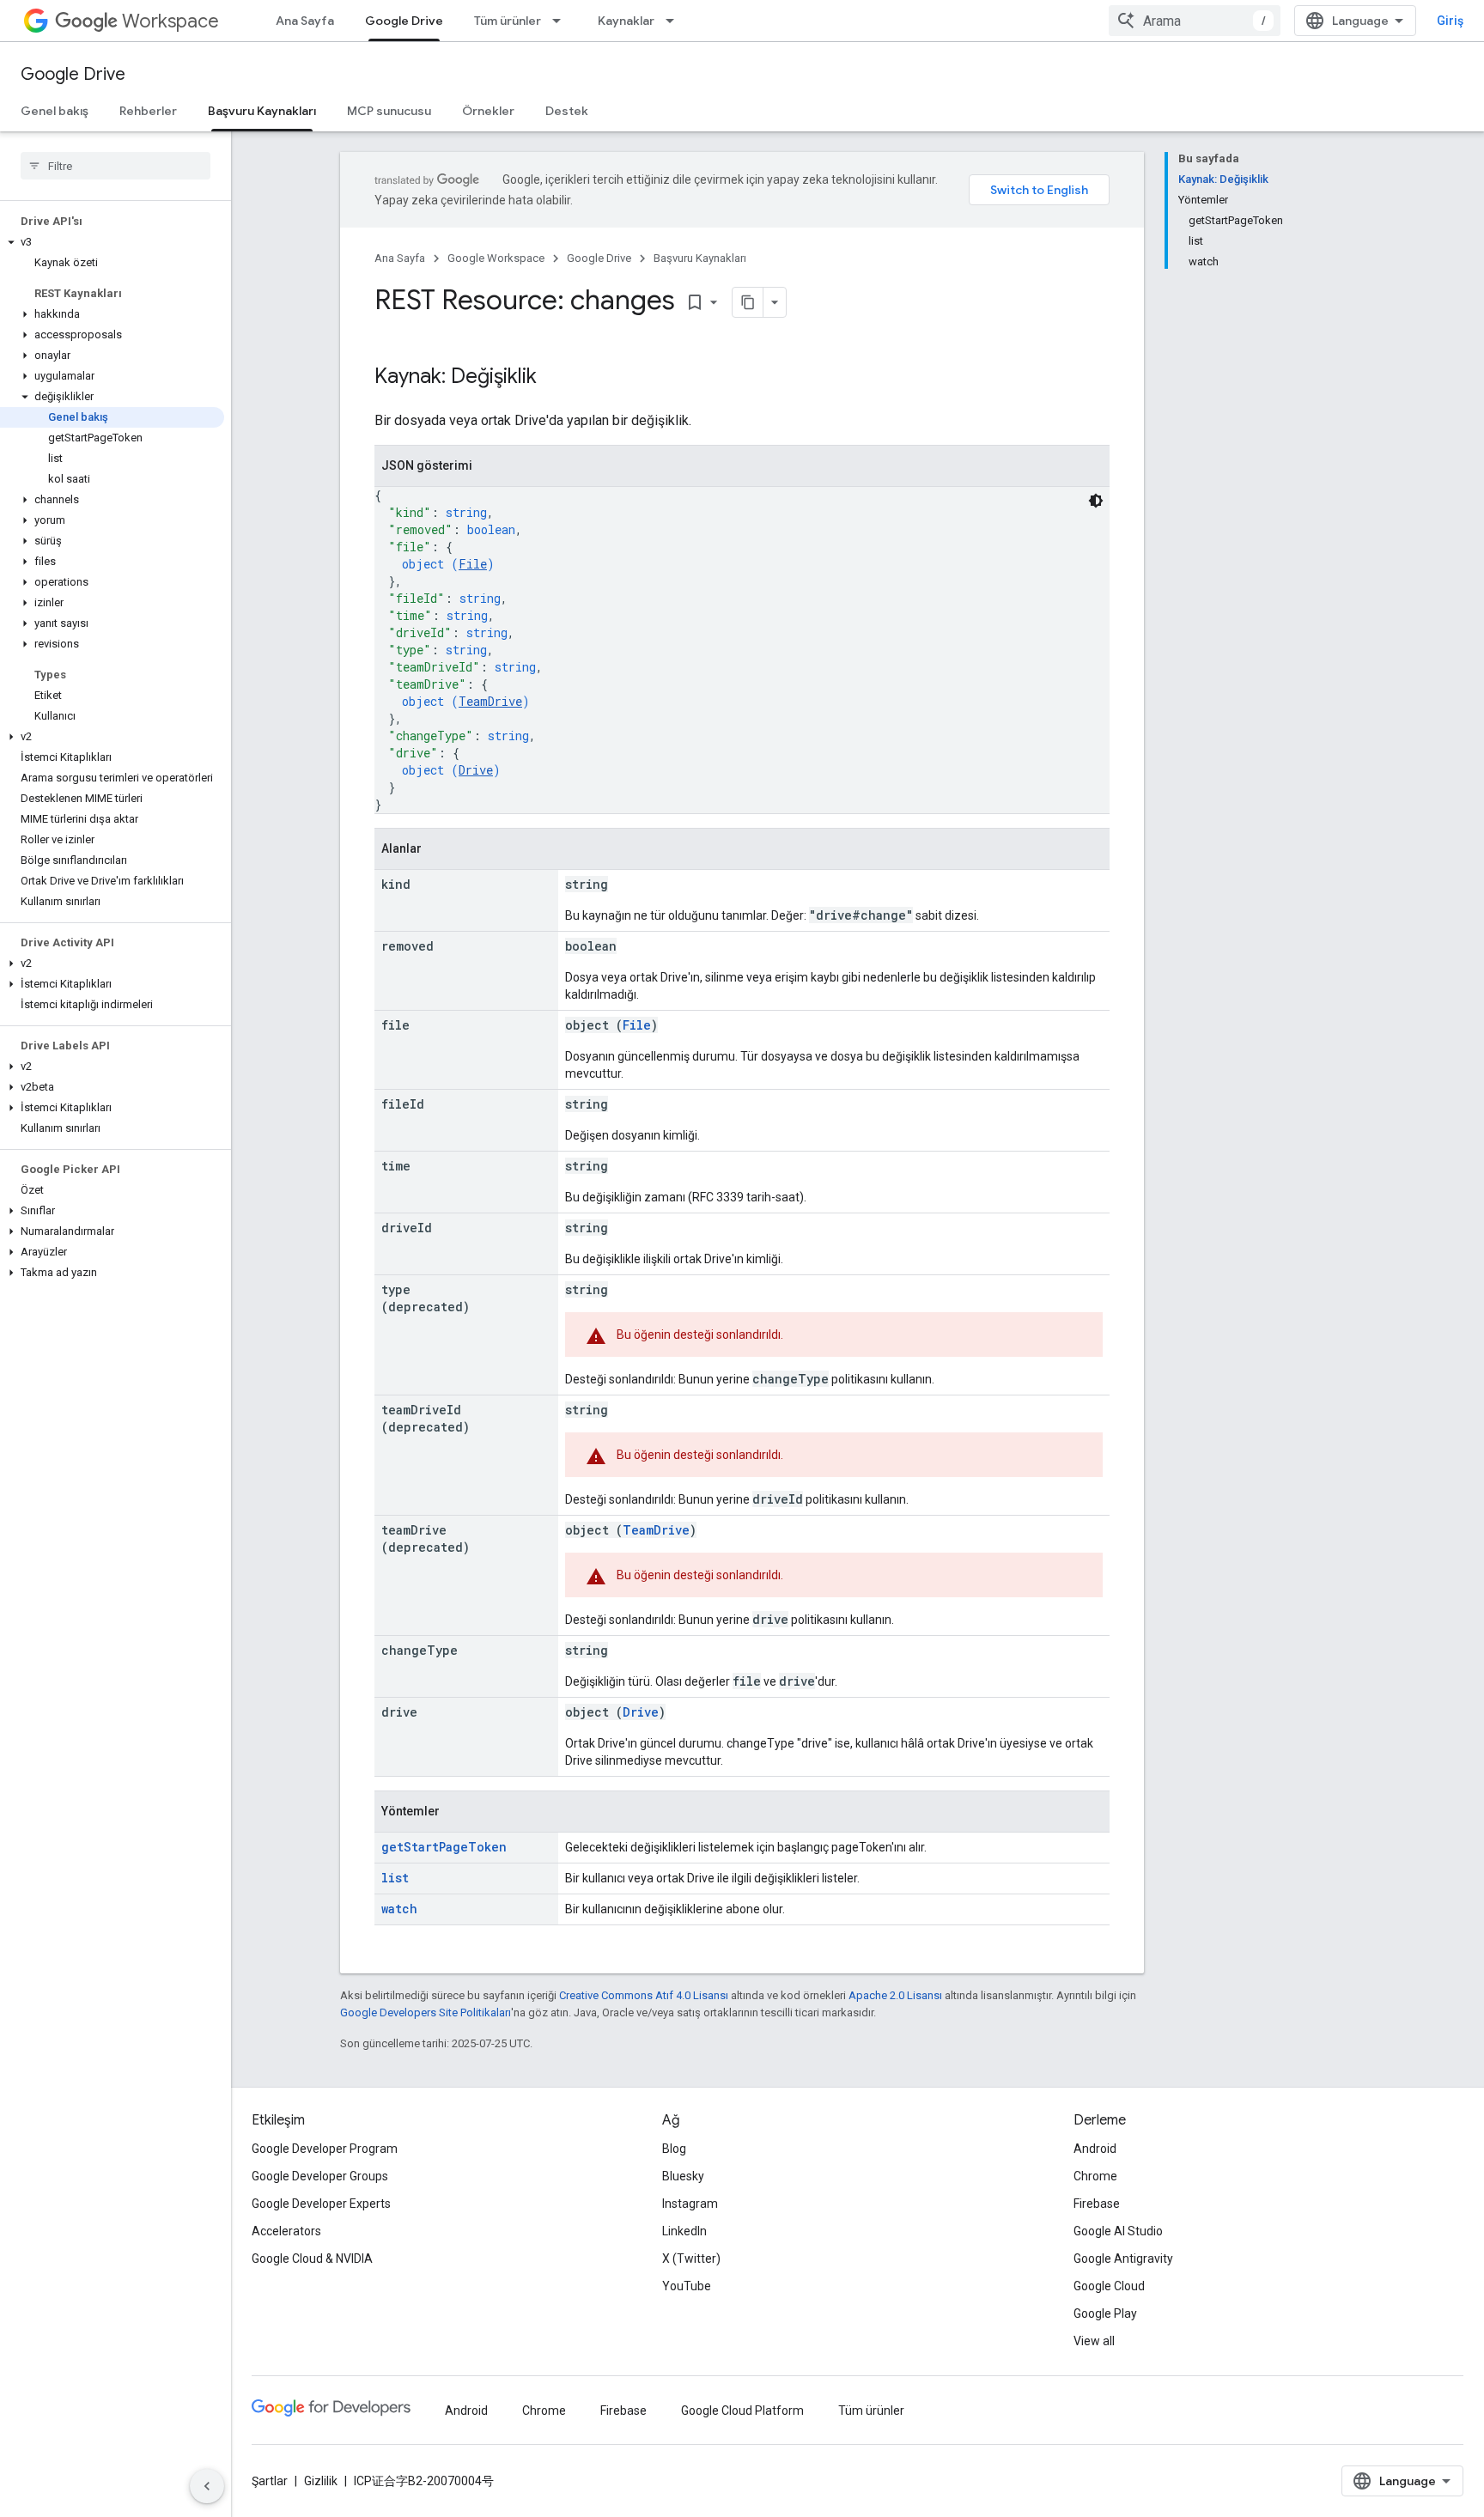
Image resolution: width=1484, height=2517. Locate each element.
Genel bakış (55, 111)
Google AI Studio (1118, 2231)
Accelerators (286, 2231)
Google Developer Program (325, 2149)
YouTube (687, 2286)
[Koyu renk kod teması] (1096, 501)
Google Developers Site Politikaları (426, 2012)
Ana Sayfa (305, 21)
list (395, 1878)
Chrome (1095, 2176)
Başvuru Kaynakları (262, 111)
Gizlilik (321, 2481)
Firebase (1097, 2204)
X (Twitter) (691, 2259)
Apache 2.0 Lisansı (895, 1995)
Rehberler (148, 111)
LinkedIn (684, 2231)
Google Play (1105, 2313)
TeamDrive (490, 701)
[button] (112, 242)
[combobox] (1195, 21)
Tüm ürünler (508, 21)
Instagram (690, 2204)
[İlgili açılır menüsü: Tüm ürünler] (562, 21)
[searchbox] (116, 166)
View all (1094, 2341)
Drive (476, 770)
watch (399, 1909)
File (473, 564)
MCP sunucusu (389, 111)
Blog (674, 2149)
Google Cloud (1109, 2286)
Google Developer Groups (320, 2176)
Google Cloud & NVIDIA (312, 2259)
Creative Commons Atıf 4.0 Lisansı (644, 1995)
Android (1095, 2149)
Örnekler (488, 111)
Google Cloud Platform (742, 2411)
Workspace (170, 21)
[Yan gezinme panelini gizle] (207, 2486)
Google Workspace (496, 258)
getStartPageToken (444, 1847)
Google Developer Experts (321, 2204)
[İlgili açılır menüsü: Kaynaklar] (675, 21)
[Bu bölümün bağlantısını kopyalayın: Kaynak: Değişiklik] (554, 378)
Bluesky (683, 2176)
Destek (567, 111)
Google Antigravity (1123, 2259)
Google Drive (404, 21)
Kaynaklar (626, 21)
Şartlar (270, 2481)
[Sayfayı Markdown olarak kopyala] (748, 302)
